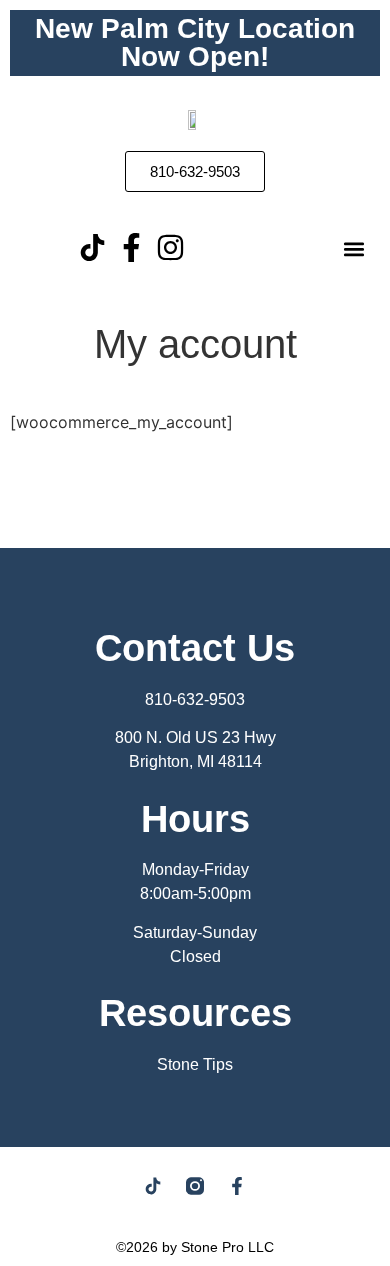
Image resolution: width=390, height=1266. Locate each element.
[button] (353, 249)
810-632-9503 (195, 699)
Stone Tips (195, 1064)
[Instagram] (170, 247)
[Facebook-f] (131, 247)
